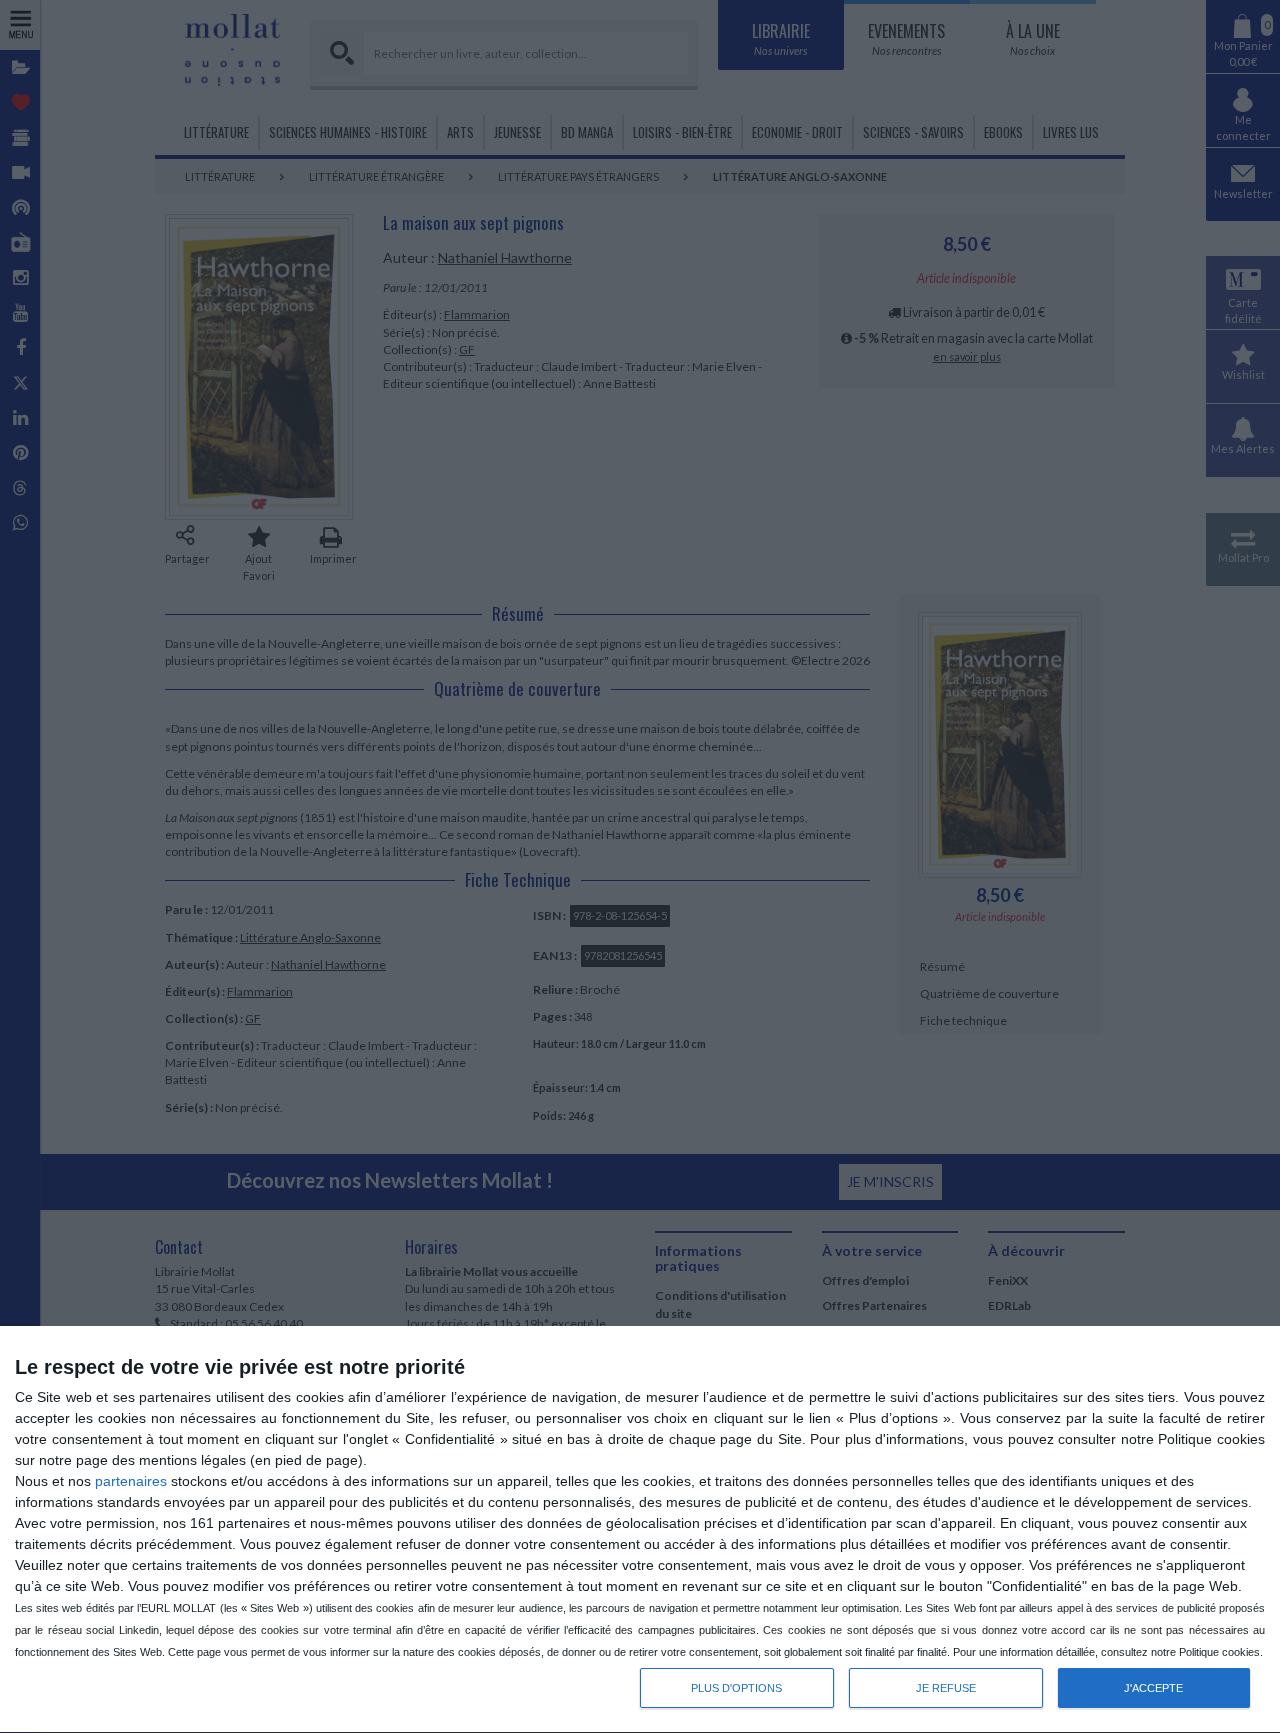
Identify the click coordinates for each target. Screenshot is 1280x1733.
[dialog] (640, 1530)
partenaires (131, 1481)
